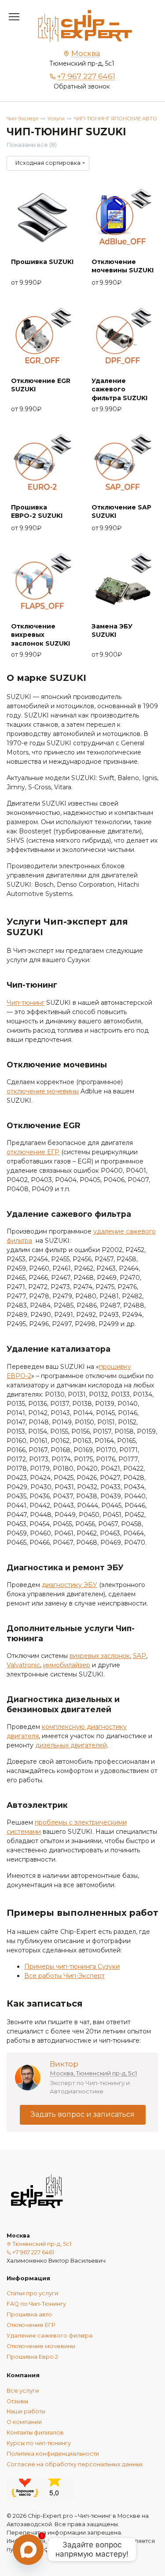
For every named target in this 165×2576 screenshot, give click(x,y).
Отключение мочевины (41, 2346)
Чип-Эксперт (22, 119)
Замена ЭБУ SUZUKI (112, 631)
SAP (139, 1656)
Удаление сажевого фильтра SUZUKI (119, 389)
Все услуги (23, 2391)
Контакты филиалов (35, 2433)
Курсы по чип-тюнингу (39, 2443)
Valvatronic (23, 1665)
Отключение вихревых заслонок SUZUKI (40, 635)
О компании (24, 2422)
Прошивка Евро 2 (32, 2357)
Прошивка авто (29, 2314)
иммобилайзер (67, 1665)
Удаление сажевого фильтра (49, 2336)
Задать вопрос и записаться (83, 2114)
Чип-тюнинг (26, 1003)
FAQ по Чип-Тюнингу (36, 2304)
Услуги (56, 119)
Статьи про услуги (32, 2293)
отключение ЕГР (33, 1152)
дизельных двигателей (71, 1745)
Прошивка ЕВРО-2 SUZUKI (37, 512)
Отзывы (17, 2401)
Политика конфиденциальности (53, 2454)
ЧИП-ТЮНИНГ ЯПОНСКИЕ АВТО (115, 119)
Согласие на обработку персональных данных (75, 2464)
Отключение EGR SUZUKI (41, 385)
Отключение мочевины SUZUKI (123, 266)
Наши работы (26, 2411)
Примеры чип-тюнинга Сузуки (72, 1966)
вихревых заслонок (100, 1656)
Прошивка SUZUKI (42, 262)
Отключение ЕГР (31, 2325)
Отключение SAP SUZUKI (121, 512)
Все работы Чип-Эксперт (64, 1976)
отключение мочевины (43, 1091)
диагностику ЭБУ (70, 1585)
